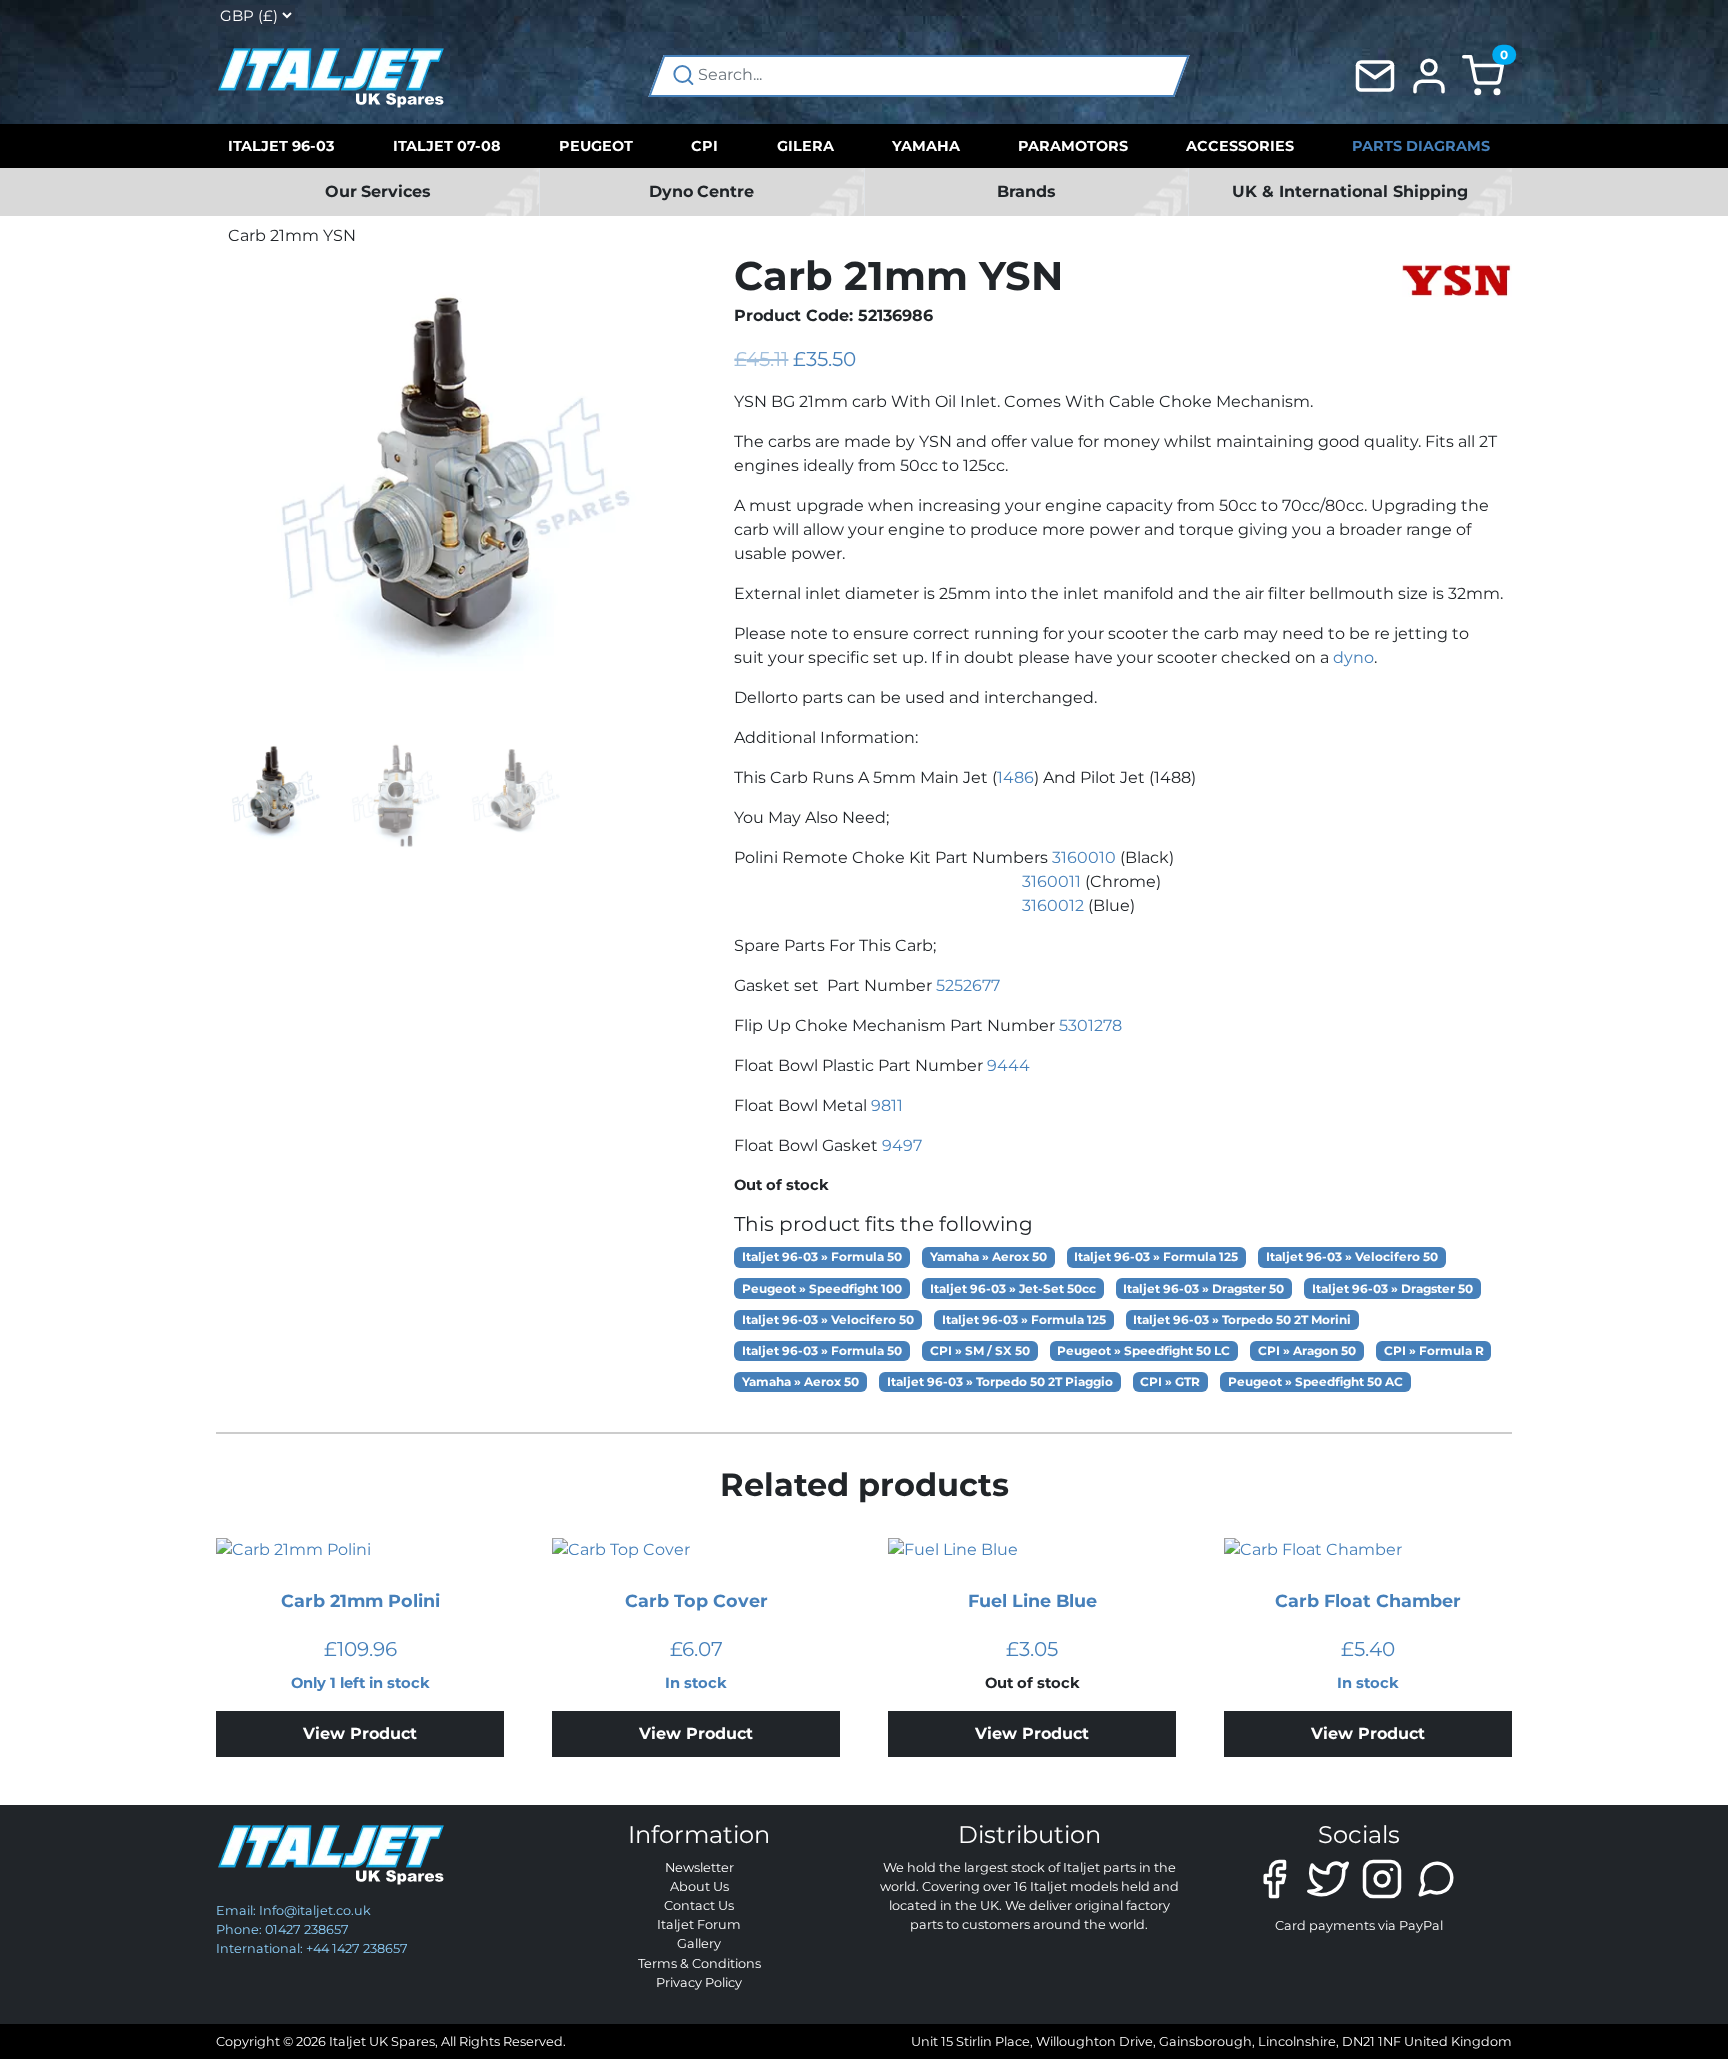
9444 (1008, 1065)
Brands (1026, 191)
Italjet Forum (699, 1924)
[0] (1483, 74)
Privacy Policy (699, 1982)
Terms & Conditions (699, 1963)
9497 (902, 1145)
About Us (699, 1886)
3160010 (1084, 857)
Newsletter (699, 1867)
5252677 (968, 985)
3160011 (1051, 881)
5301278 (1090, 1025)
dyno (1353, 657)
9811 (887, 1105)
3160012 (1053, 905)
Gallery (699, 1943)
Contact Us (699, 1905)
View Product (360, 1733)
